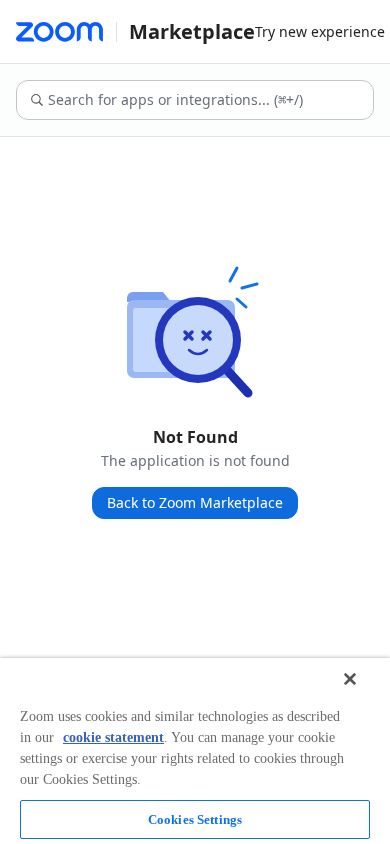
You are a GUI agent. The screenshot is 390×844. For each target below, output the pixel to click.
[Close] (350, 679)
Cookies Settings (195, 819)
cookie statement (113, 737)
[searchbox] (209, 100)
